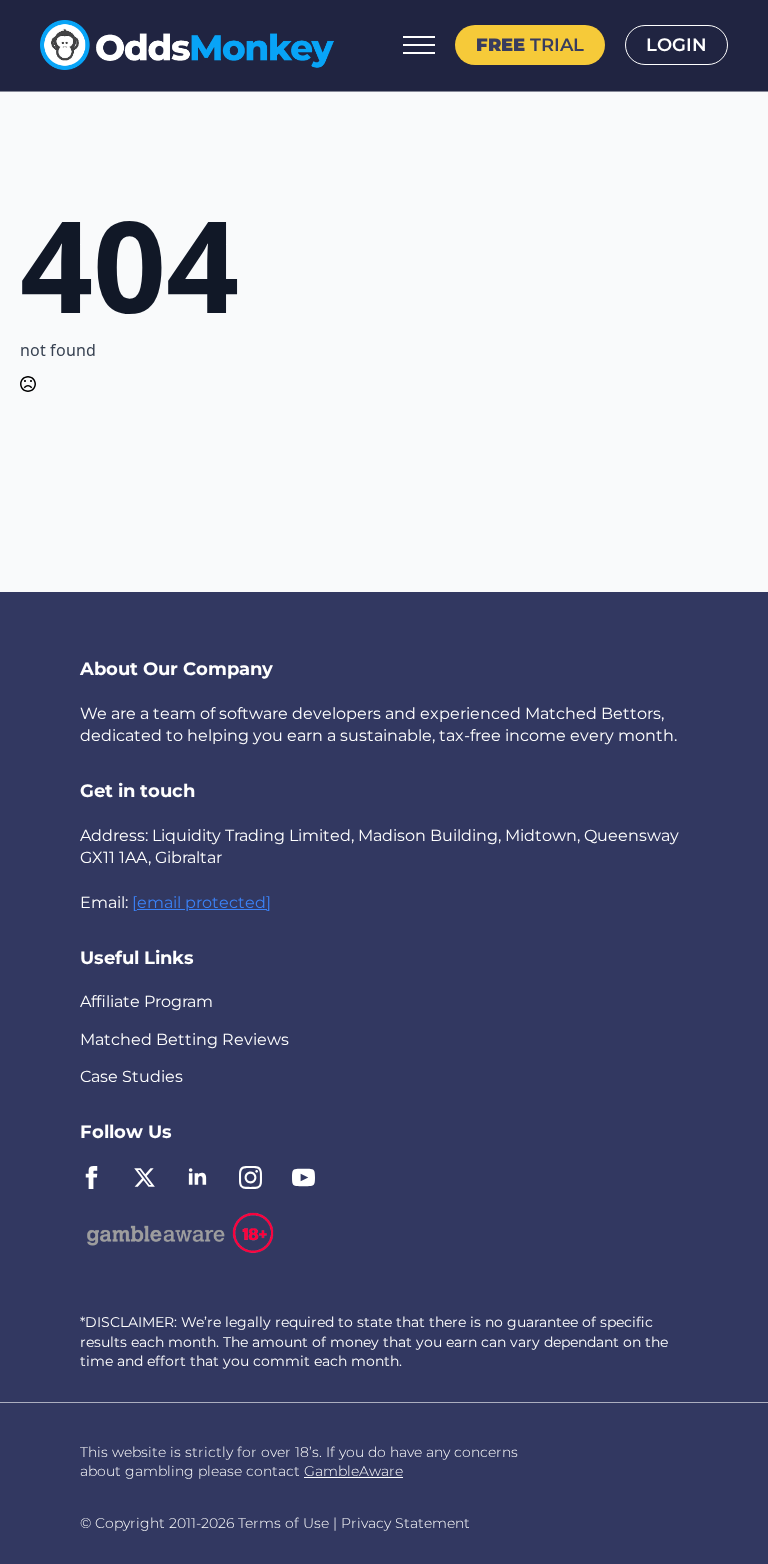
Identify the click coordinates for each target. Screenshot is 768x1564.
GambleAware (353, 1471)
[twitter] (144, 1177)
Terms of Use (283, 1523)
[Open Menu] (419, 45)
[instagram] (250, 1177)
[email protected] (201, 902)
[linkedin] (197, 1177)
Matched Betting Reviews (184, 1039)
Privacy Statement (405, 1523)
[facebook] (91, 1177)
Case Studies (131, 1076)
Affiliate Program (146, 1001)
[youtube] (303, 1177)
